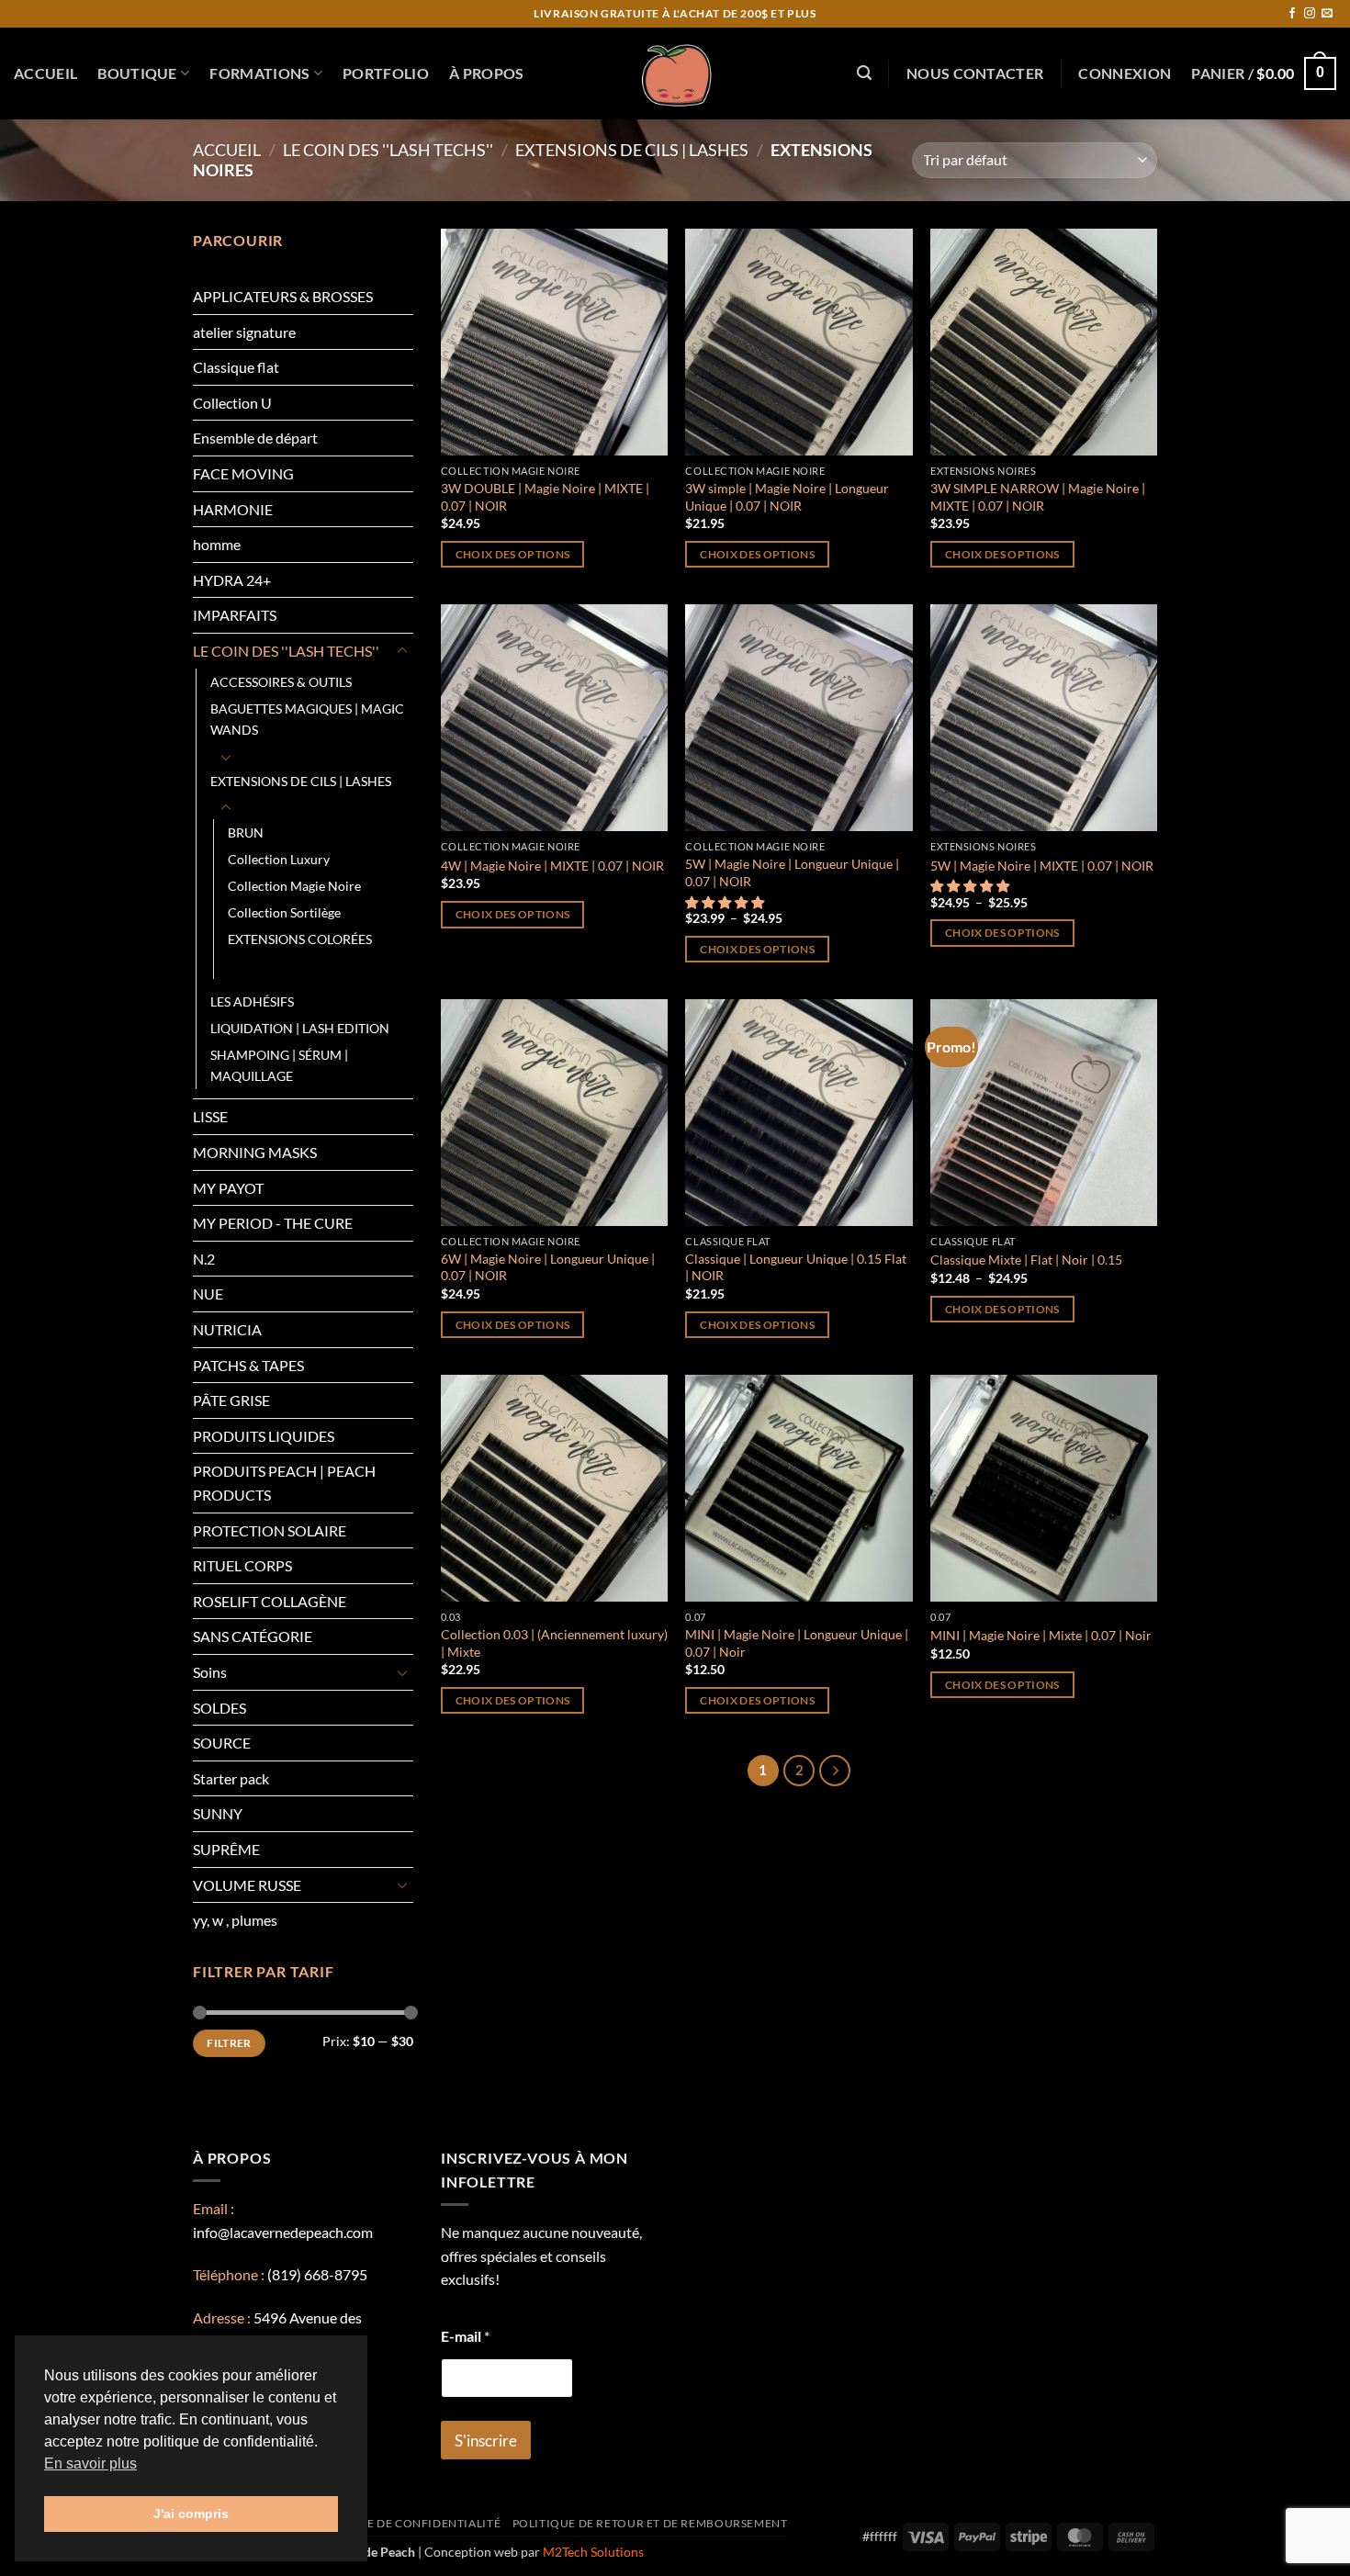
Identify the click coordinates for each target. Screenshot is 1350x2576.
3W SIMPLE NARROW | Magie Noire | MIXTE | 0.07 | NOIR (1038, 497)
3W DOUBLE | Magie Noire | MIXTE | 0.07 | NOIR (545, 497)
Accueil (45, 73)
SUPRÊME (226, 1849)
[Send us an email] (1327, 14)
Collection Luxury (279, 859)
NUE (208, 1294)
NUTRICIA (227, 1329)
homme (217, 544)
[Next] (835, 1771)
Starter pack (231, 1778)
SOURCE (222, 1743)
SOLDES (219, 1708)
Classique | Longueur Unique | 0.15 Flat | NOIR (796, 1267)
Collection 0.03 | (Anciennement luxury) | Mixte (554, 1643)
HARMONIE (233, 509)
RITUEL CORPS (242, 1565)
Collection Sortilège (284, 912)
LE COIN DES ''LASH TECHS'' (388, 150)
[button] (864, 73)
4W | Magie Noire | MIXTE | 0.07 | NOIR (552, 866)
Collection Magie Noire (294, 886)
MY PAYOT (228, 1188)
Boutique (137, 73)
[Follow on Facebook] (1292, 14)
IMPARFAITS (235, 615)
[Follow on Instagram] (1310, 14)
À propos (487, 73)
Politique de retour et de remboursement (650, 2523)
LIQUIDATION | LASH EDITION (300, 1028)
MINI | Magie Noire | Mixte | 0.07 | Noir (1041, 1635)
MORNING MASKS (255, 1152)
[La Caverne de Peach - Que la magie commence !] (675, 73)
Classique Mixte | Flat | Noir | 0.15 (1026, 1260)
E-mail (465, 2336)
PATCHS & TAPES (248, 1365)
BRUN (246, 832)
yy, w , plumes (235, 1920)
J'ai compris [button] (191, 2514)
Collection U (232, 403)
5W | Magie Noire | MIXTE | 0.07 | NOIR (1042, 866)
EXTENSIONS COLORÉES (300, 939)
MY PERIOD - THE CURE (273, 1223)
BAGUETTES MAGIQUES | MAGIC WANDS (307, 719)
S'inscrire (486, 2441)
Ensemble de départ (255, 438)
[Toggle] (402, 651)
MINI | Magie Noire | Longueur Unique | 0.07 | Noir (797, 1643)
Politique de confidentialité (405, 2523)
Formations (259, 73)
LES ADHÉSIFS (252, 1001)
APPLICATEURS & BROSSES (283, 296)
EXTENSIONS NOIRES (292, 966)
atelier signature (244, 332)
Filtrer (229, 2043)
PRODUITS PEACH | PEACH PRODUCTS (284, 1483)
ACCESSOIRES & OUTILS (281, 682)
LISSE (210, 1116)
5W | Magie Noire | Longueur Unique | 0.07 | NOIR (792, 872)
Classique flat (236, 367)
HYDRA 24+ (232, 580)
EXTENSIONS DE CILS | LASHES (632, 150)
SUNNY (218, 1813)
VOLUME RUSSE (247, 1885)
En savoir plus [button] (90, 2464)
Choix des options (513, 554)
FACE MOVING (243, 473)
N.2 (204, 1259)
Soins (210, 1672)
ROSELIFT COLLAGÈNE (270, 1601)
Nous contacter (975, 73)
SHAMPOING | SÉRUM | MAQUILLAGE (279, 1065)
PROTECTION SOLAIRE (270, 1530)
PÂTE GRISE (231, 1400)
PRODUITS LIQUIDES (264, 1436)
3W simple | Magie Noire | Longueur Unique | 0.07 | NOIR (787, 497)
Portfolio (386, 73)
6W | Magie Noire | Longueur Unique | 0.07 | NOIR (548, 1267)
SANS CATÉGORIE (253, 1636)
